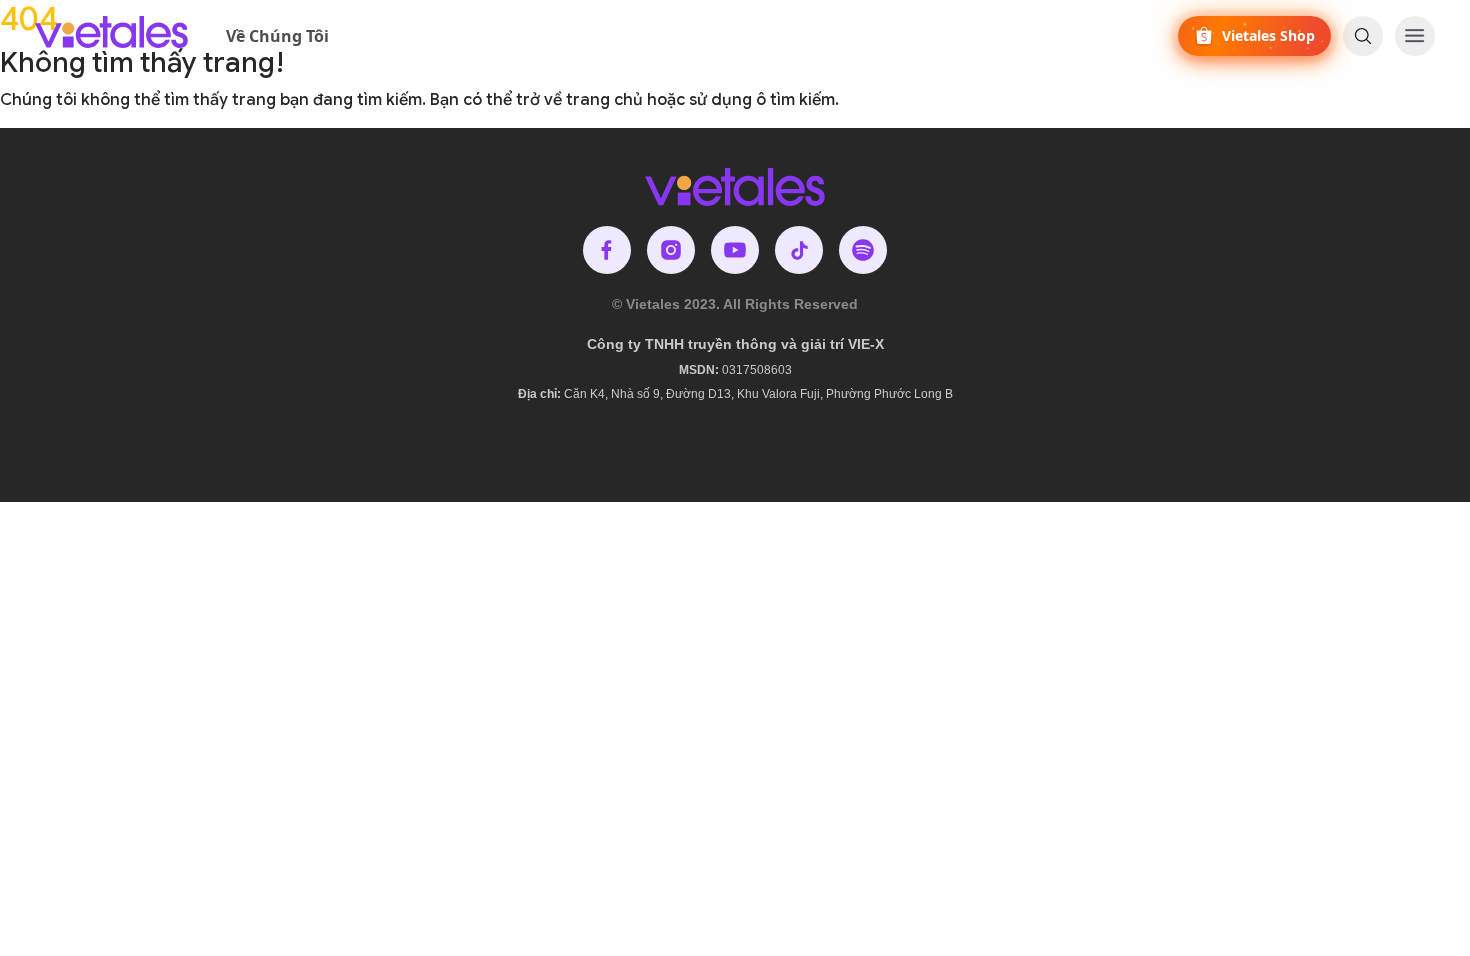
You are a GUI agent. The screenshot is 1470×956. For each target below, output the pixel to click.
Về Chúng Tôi (277, 36)
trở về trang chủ (579, 100)
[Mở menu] (1415, 36)
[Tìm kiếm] (1363, 36)
